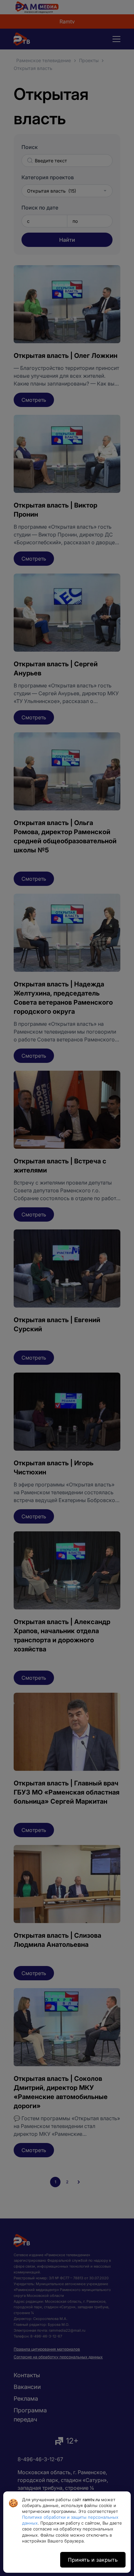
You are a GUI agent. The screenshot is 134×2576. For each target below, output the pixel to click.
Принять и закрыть (93, 2560)
